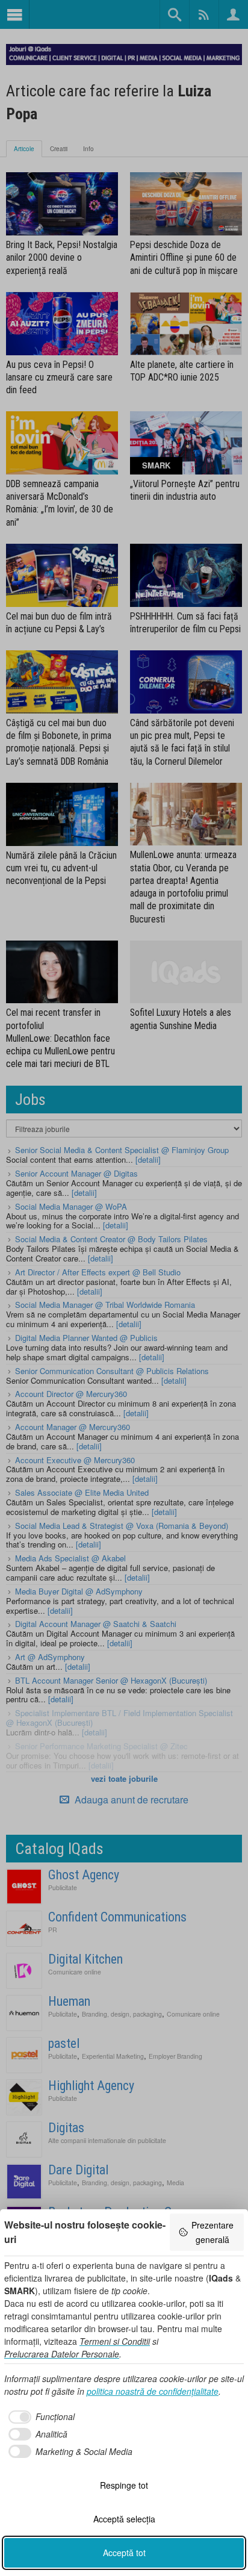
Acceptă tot (124, 2553)
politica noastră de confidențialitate (153, 2391)
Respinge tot (124, 2485)
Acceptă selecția (124, 2519)
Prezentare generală (212, 2232)
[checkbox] (39, 2417)
